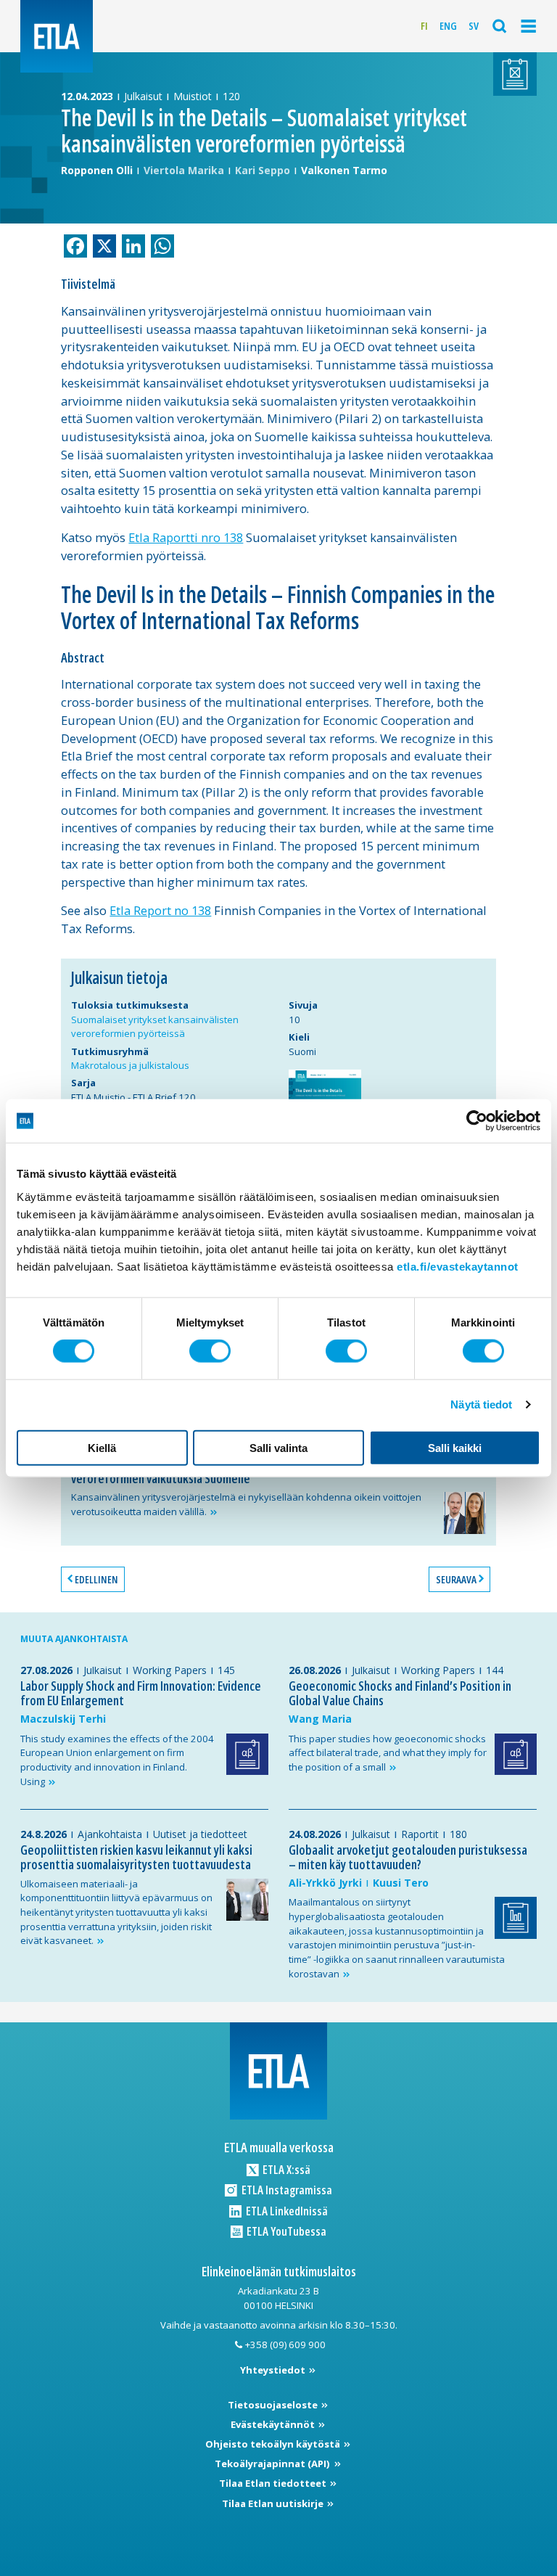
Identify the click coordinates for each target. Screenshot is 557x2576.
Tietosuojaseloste (274, 2405)
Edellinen (96, 1579)
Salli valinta (278, 1447)
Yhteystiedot (274, 2370)
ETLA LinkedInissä (286, 2211)
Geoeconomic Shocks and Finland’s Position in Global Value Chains (400, 1693)
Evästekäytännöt (274, 2424)
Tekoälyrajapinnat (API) (273, 2464)
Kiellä (102, 1447)
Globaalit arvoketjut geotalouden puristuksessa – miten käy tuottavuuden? (408, 1857)
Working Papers (170, 1670)
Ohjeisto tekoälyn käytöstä (274, 2444)
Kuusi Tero (401, 1883)
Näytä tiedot (481, 1404)
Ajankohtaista (110, 1834)
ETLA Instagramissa (286, 2190)
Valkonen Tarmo (344, 170)
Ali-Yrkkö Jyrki (325, 1883)
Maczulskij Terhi (63, 1719)
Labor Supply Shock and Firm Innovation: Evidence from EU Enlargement (141, 1693)
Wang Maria (320, 1719)
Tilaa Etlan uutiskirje (274, 2503)
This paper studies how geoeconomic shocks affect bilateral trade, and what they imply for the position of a (388, 1753)
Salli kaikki (455, 1447)
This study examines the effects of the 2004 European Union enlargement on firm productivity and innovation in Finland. (117, 1760)
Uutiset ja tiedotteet (200, 1834)
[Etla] (57, 36)
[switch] (210, 1351)
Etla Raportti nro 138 (186, 537)
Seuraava (456, 1579)
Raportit (420, 1834)
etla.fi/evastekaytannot (458, 1266)
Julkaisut (143, 96)
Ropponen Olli (97, 170)
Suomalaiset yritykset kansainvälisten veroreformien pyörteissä (155, 1027)
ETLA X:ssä (285, 2169)
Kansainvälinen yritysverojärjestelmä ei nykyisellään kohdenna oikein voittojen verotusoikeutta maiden (246, 1504)
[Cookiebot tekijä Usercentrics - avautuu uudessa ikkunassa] (477, 1121)
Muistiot (193, 96)
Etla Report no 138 (160, 910)
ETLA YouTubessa (285, 2231)
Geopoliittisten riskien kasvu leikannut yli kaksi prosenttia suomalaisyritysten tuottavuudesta (136, 1857)
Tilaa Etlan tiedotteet (274, 2483)
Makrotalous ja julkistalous (130, 1065)
